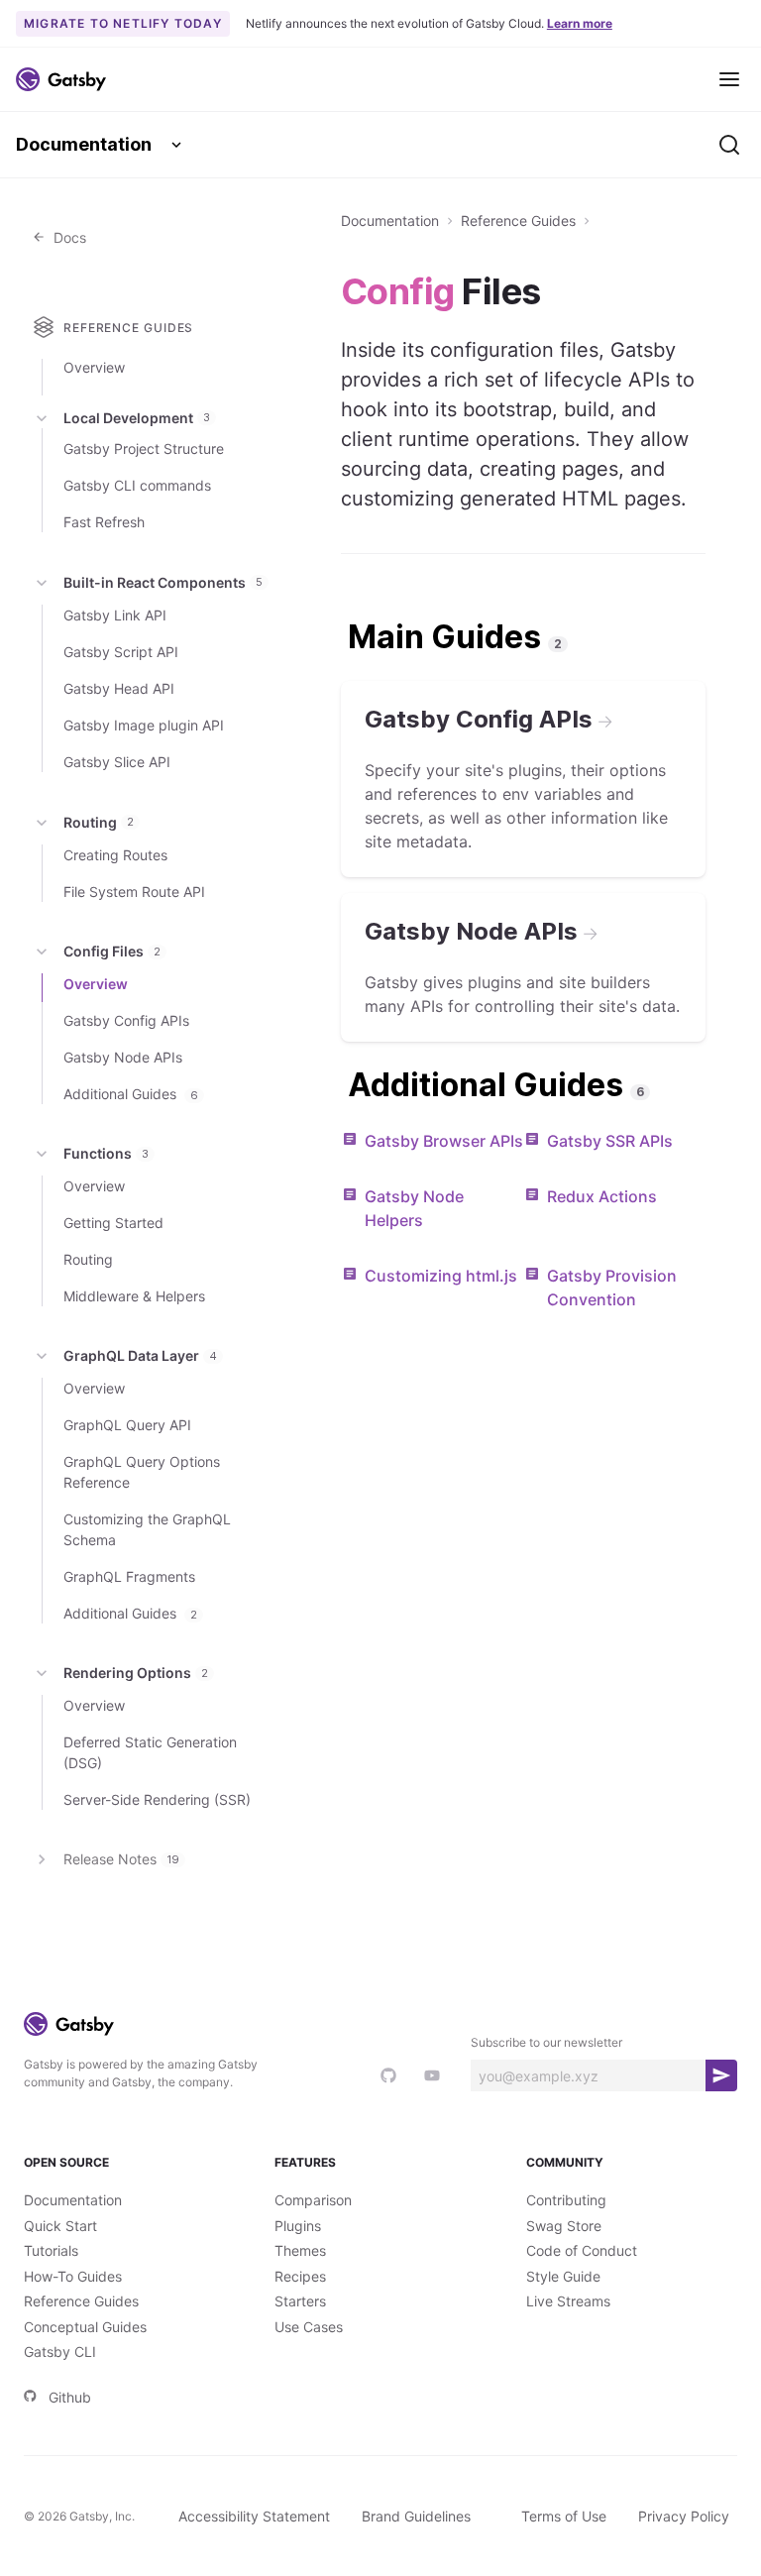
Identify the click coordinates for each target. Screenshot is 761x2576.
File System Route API (134, 892)
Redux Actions (602, 1196)
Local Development (137, 418)
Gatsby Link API (115, 615)
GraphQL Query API (127, 1425)
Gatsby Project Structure (144, 448)
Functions (106, 1153)
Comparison (313, 2200)
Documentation (84, 144)
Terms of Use (564, 2516)
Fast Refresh (104, 522)
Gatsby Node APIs (123, 1057)
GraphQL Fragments (129, 1576)
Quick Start (60, 2226)
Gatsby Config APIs (126, 1020)
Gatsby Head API (119, 688)
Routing (99, 822)
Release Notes (121, 1859)
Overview (94, 367)
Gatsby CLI (60, 2352)
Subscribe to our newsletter (546, 2042)
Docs (66, 237)
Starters (300, 2301)
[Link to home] (61, 79)
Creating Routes (115, 855)
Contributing (566, 2200)
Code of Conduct (582, 2250)
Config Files (112, 951)
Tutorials (51, 2250)
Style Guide (563, 2276)
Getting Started (113, 1223)
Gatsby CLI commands (137, 485)
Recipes (300, 2276)
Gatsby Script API (121, 652)
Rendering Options (136, 1673)
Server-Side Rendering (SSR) (157, 1799)
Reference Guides (518, 221)
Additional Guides (131, 1094)
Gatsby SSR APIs (610, 1141)
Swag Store (564, 2226)
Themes (300, 2250)
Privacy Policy (684, 2516)
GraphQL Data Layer (140, 1355)
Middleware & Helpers (134, 1296)
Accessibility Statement (254, 2516)
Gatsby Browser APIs (444, 1141)
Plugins (298, 2226)
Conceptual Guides (85, 2327)
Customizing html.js (441, 1276)
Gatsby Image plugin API (144, 725)
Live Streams (568, 2301)
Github (70, 2397)
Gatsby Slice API (117, 762)
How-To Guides (73, 2276)
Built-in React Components (163, 582)
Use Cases (309, 2327)
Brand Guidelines (416, 2516)
